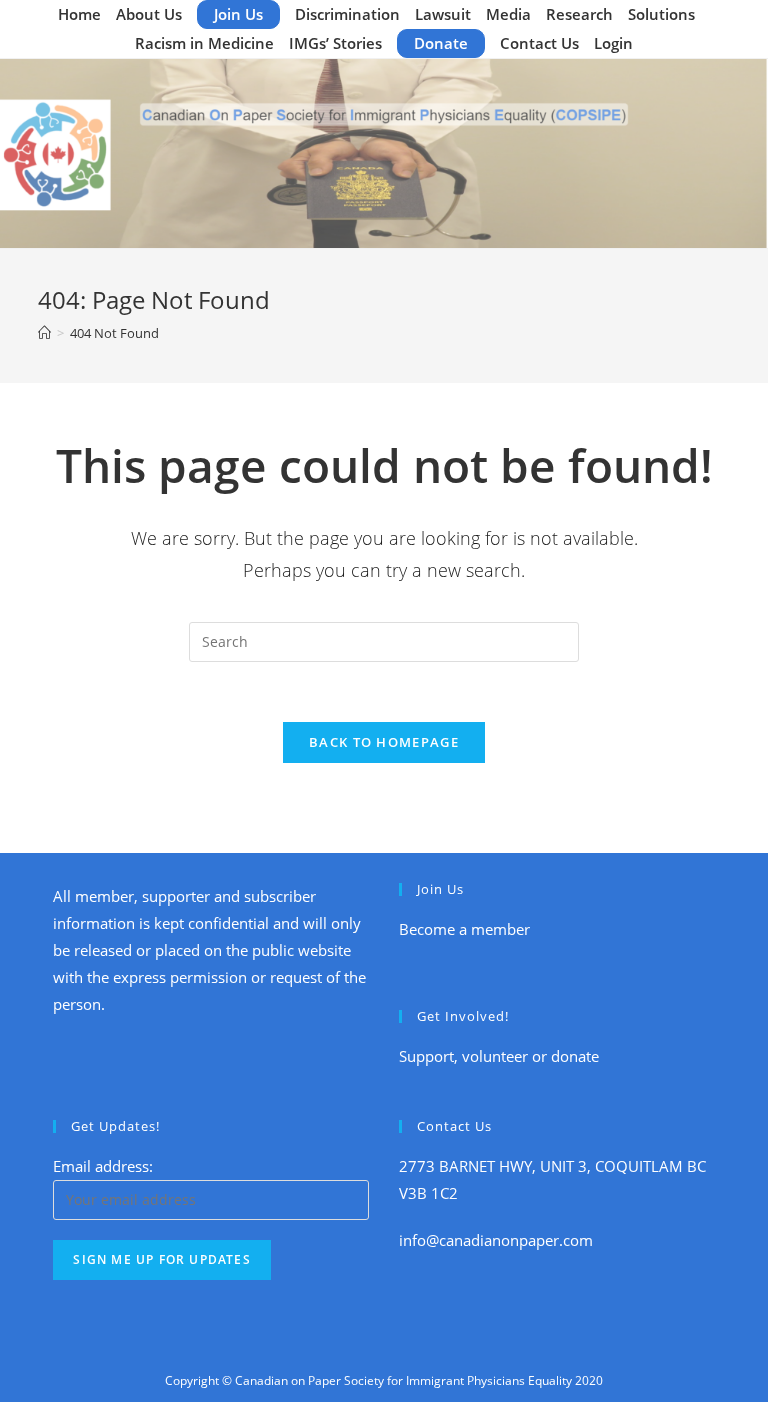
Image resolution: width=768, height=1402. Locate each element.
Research (579, 14)
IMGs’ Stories (335, 43)
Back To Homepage (384, 742)
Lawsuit (443, 14)
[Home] (44, 333)
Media (508, 14)
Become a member (464, 929)
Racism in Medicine (204, 43)
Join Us (238, 14)
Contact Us (539, 43)
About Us (149, 14)
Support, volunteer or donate (499, 1056)
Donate (441, 43)
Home (79, 14)
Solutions (661, 14)
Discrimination (347, 14)
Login (613, 43)
